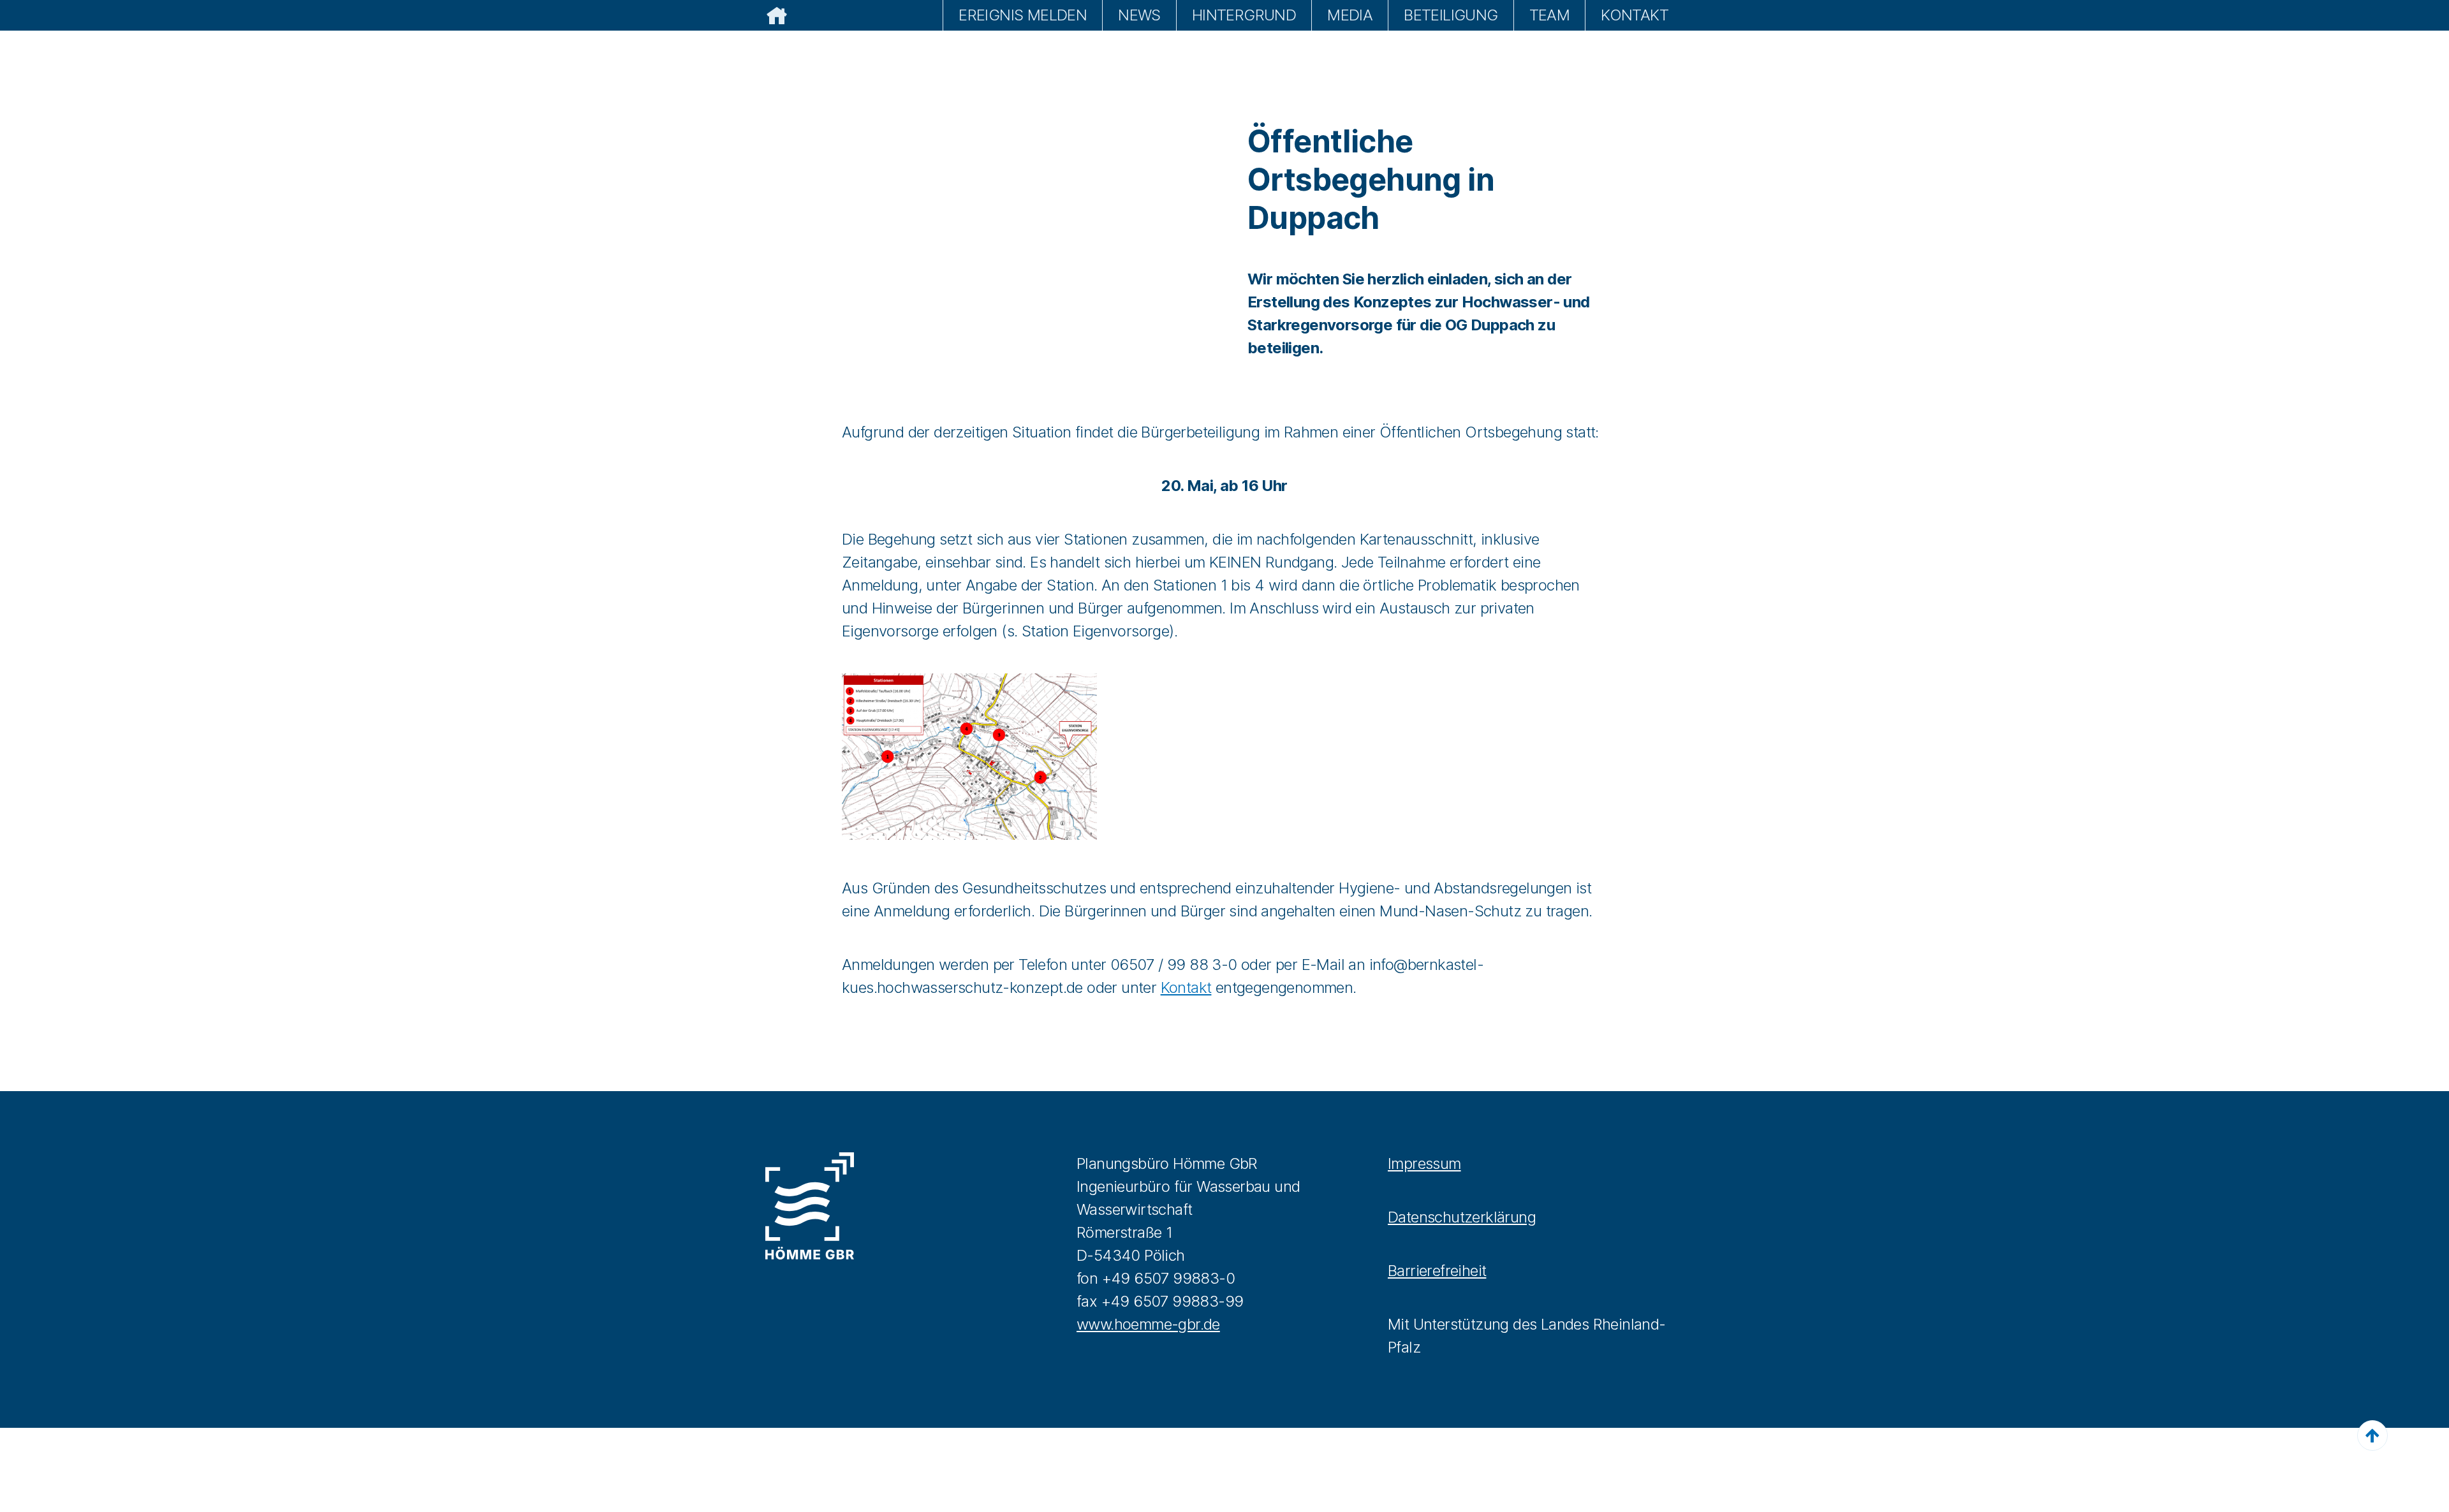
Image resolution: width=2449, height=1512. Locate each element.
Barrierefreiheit (1437, 1271)
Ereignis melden (1023, 15)
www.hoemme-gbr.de (1148, 1324)
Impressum (1424, 1163)
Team (1550, 15)
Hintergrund (1244, 15)
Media (1350, 15)
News (1139, 15)
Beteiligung (1451, 15)
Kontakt (1635, 15)
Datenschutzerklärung (1462, 1217)
